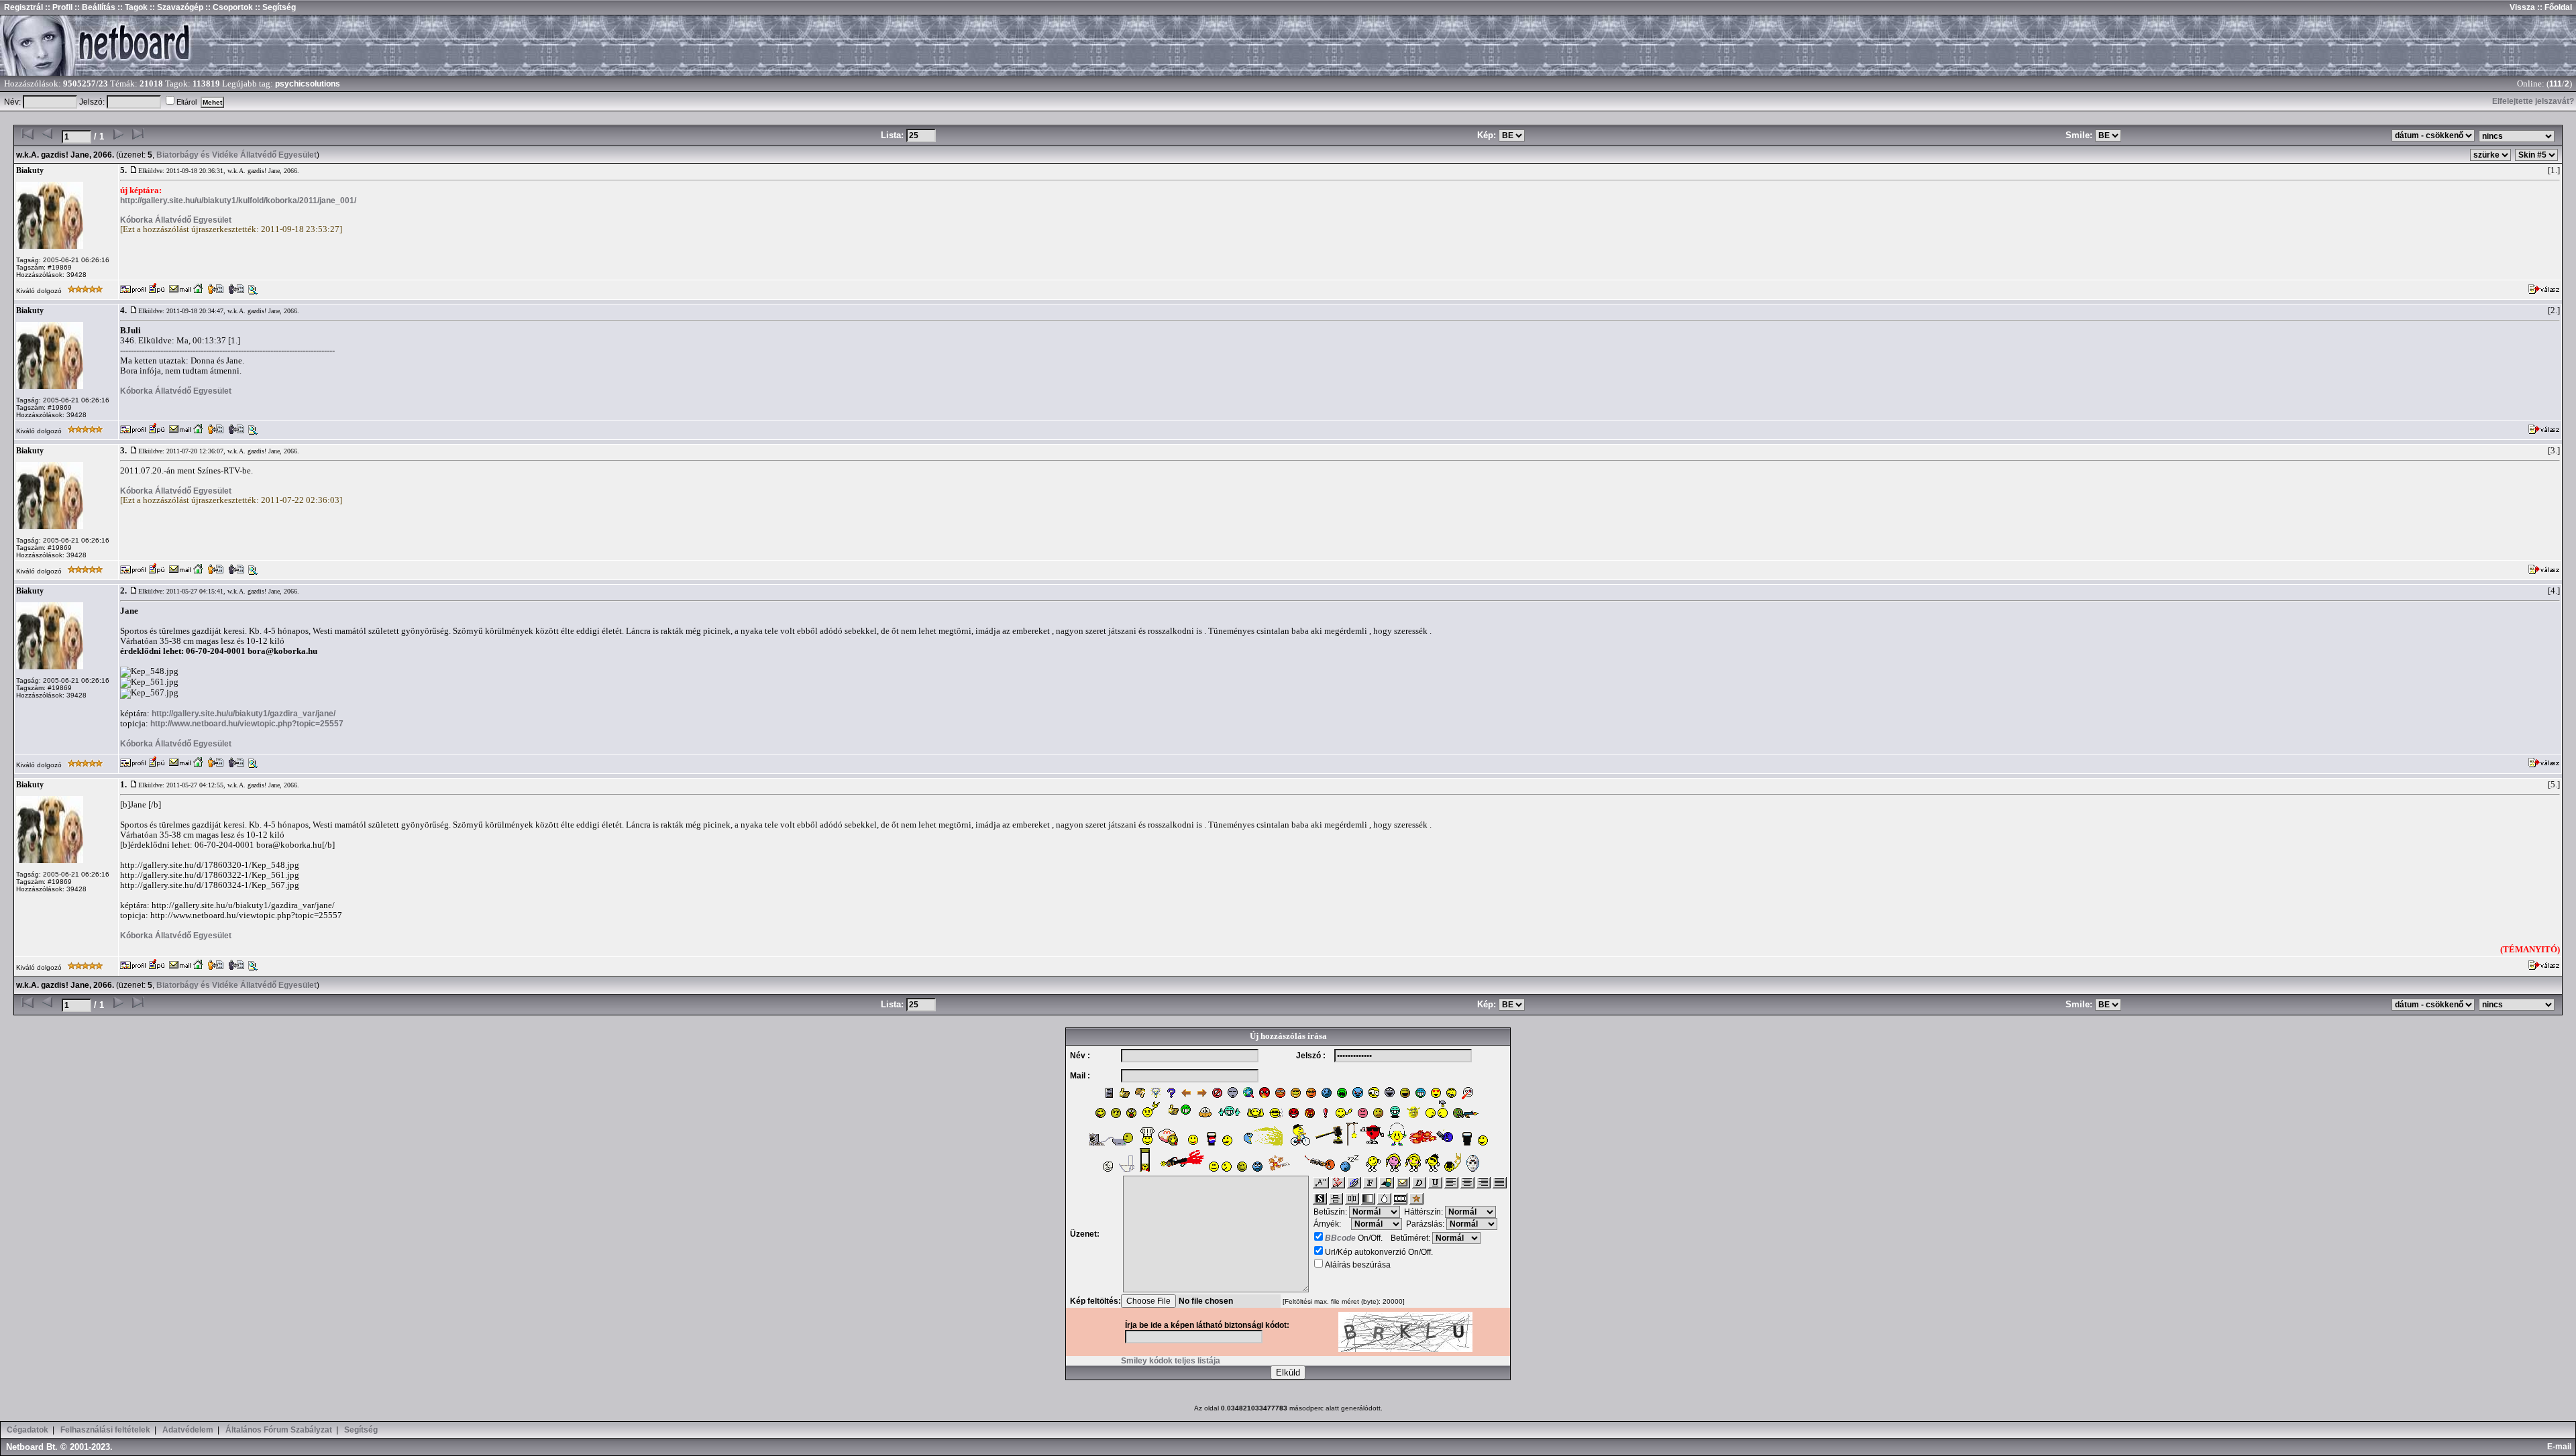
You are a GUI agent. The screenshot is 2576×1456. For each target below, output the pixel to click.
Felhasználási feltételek (105, 1430)
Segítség (361, 1430)
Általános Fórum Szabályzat (279, 1430)
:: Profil (58, 7)
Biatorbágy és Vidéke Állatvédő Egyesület (236, 155)
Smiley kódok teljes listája (1171, 1361)
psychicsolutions (308, 84)
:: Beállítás (94, 7)
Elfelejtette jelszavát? (2533, 101)
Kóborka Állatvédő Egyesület (176, 220)
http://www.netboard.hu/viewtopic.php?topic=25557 (247, 724)
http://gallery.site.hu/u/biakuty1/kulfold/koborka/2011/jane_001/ (238, 201)
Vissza (2522, 7)
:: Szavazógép (176, 7)
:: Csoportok (228, 7)
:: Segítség (274, 7)
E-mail (2561, 1447)
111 (2556, 84)
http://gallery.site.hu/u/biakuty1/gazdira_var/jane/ (244, 714)
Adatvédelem (188, 1430)
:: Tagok (131, 7)
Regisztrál (23, 7)
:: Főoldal (2554, 7)
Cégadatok (28, 1430)
